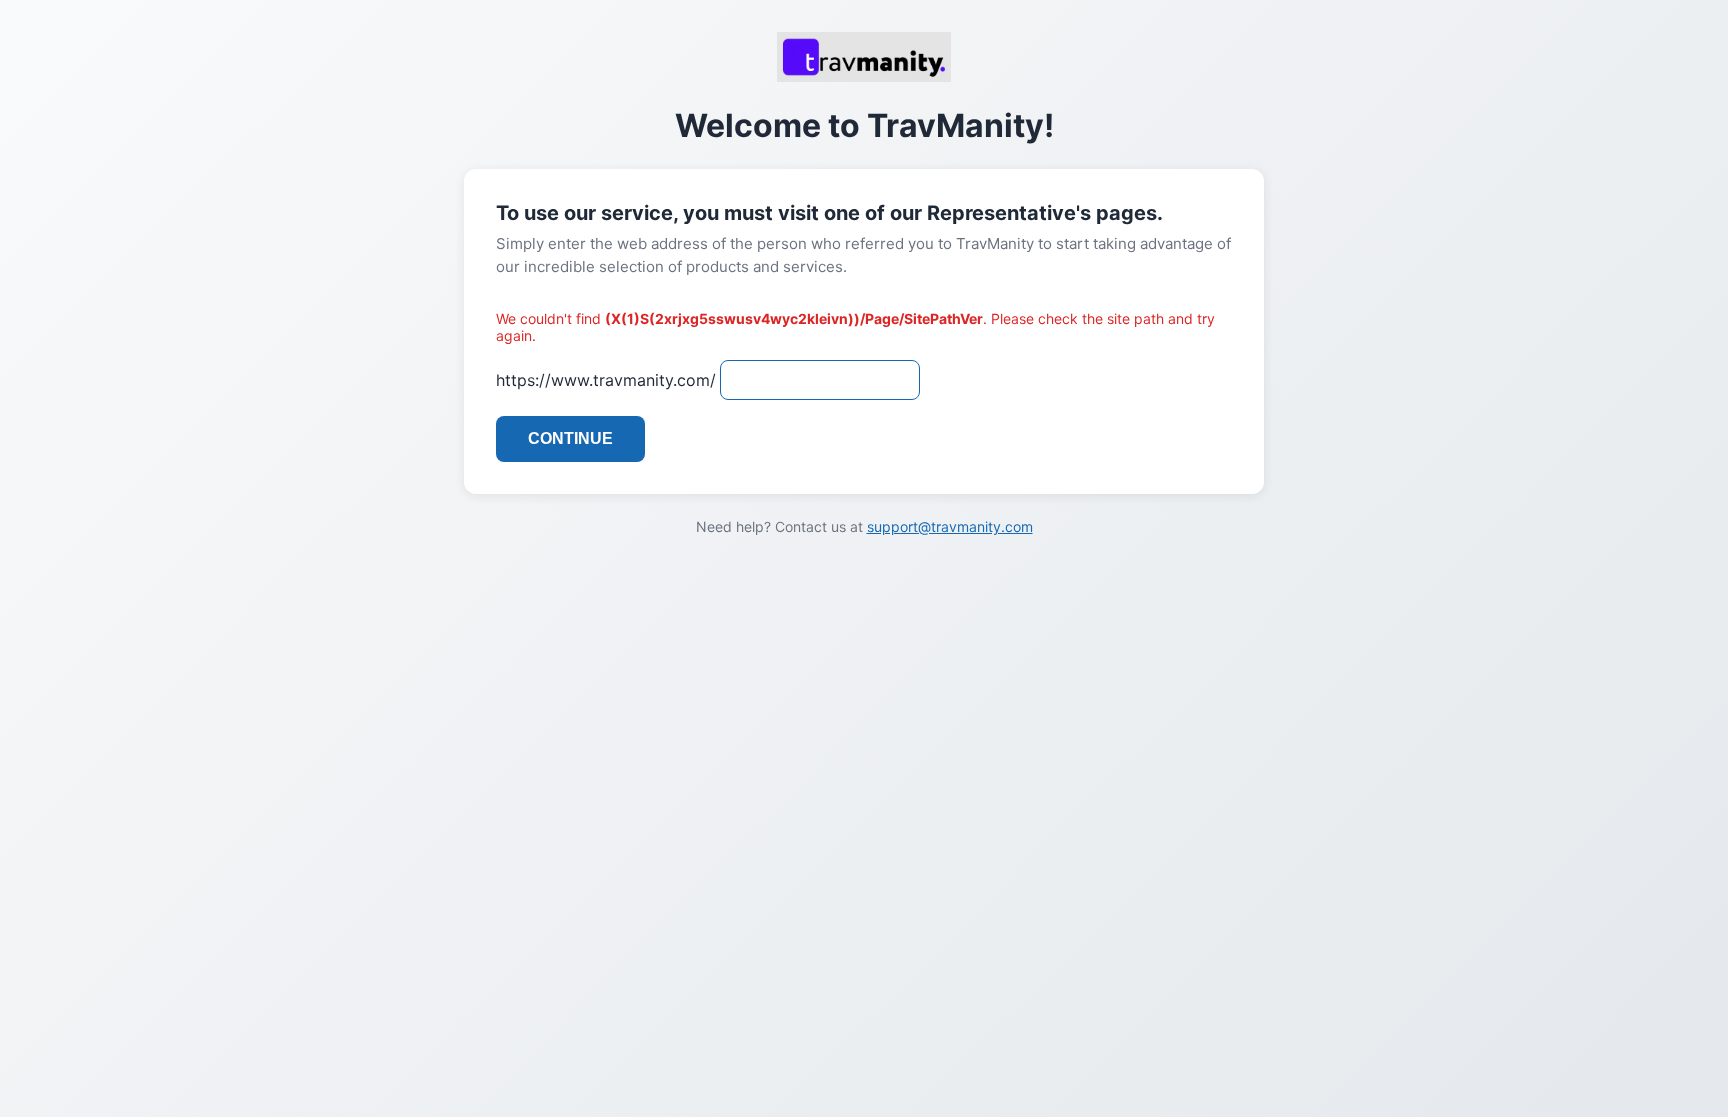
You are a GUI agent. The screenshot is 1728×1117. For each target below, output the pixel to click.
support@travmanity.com (950, 526)
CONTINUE (570, 438)
